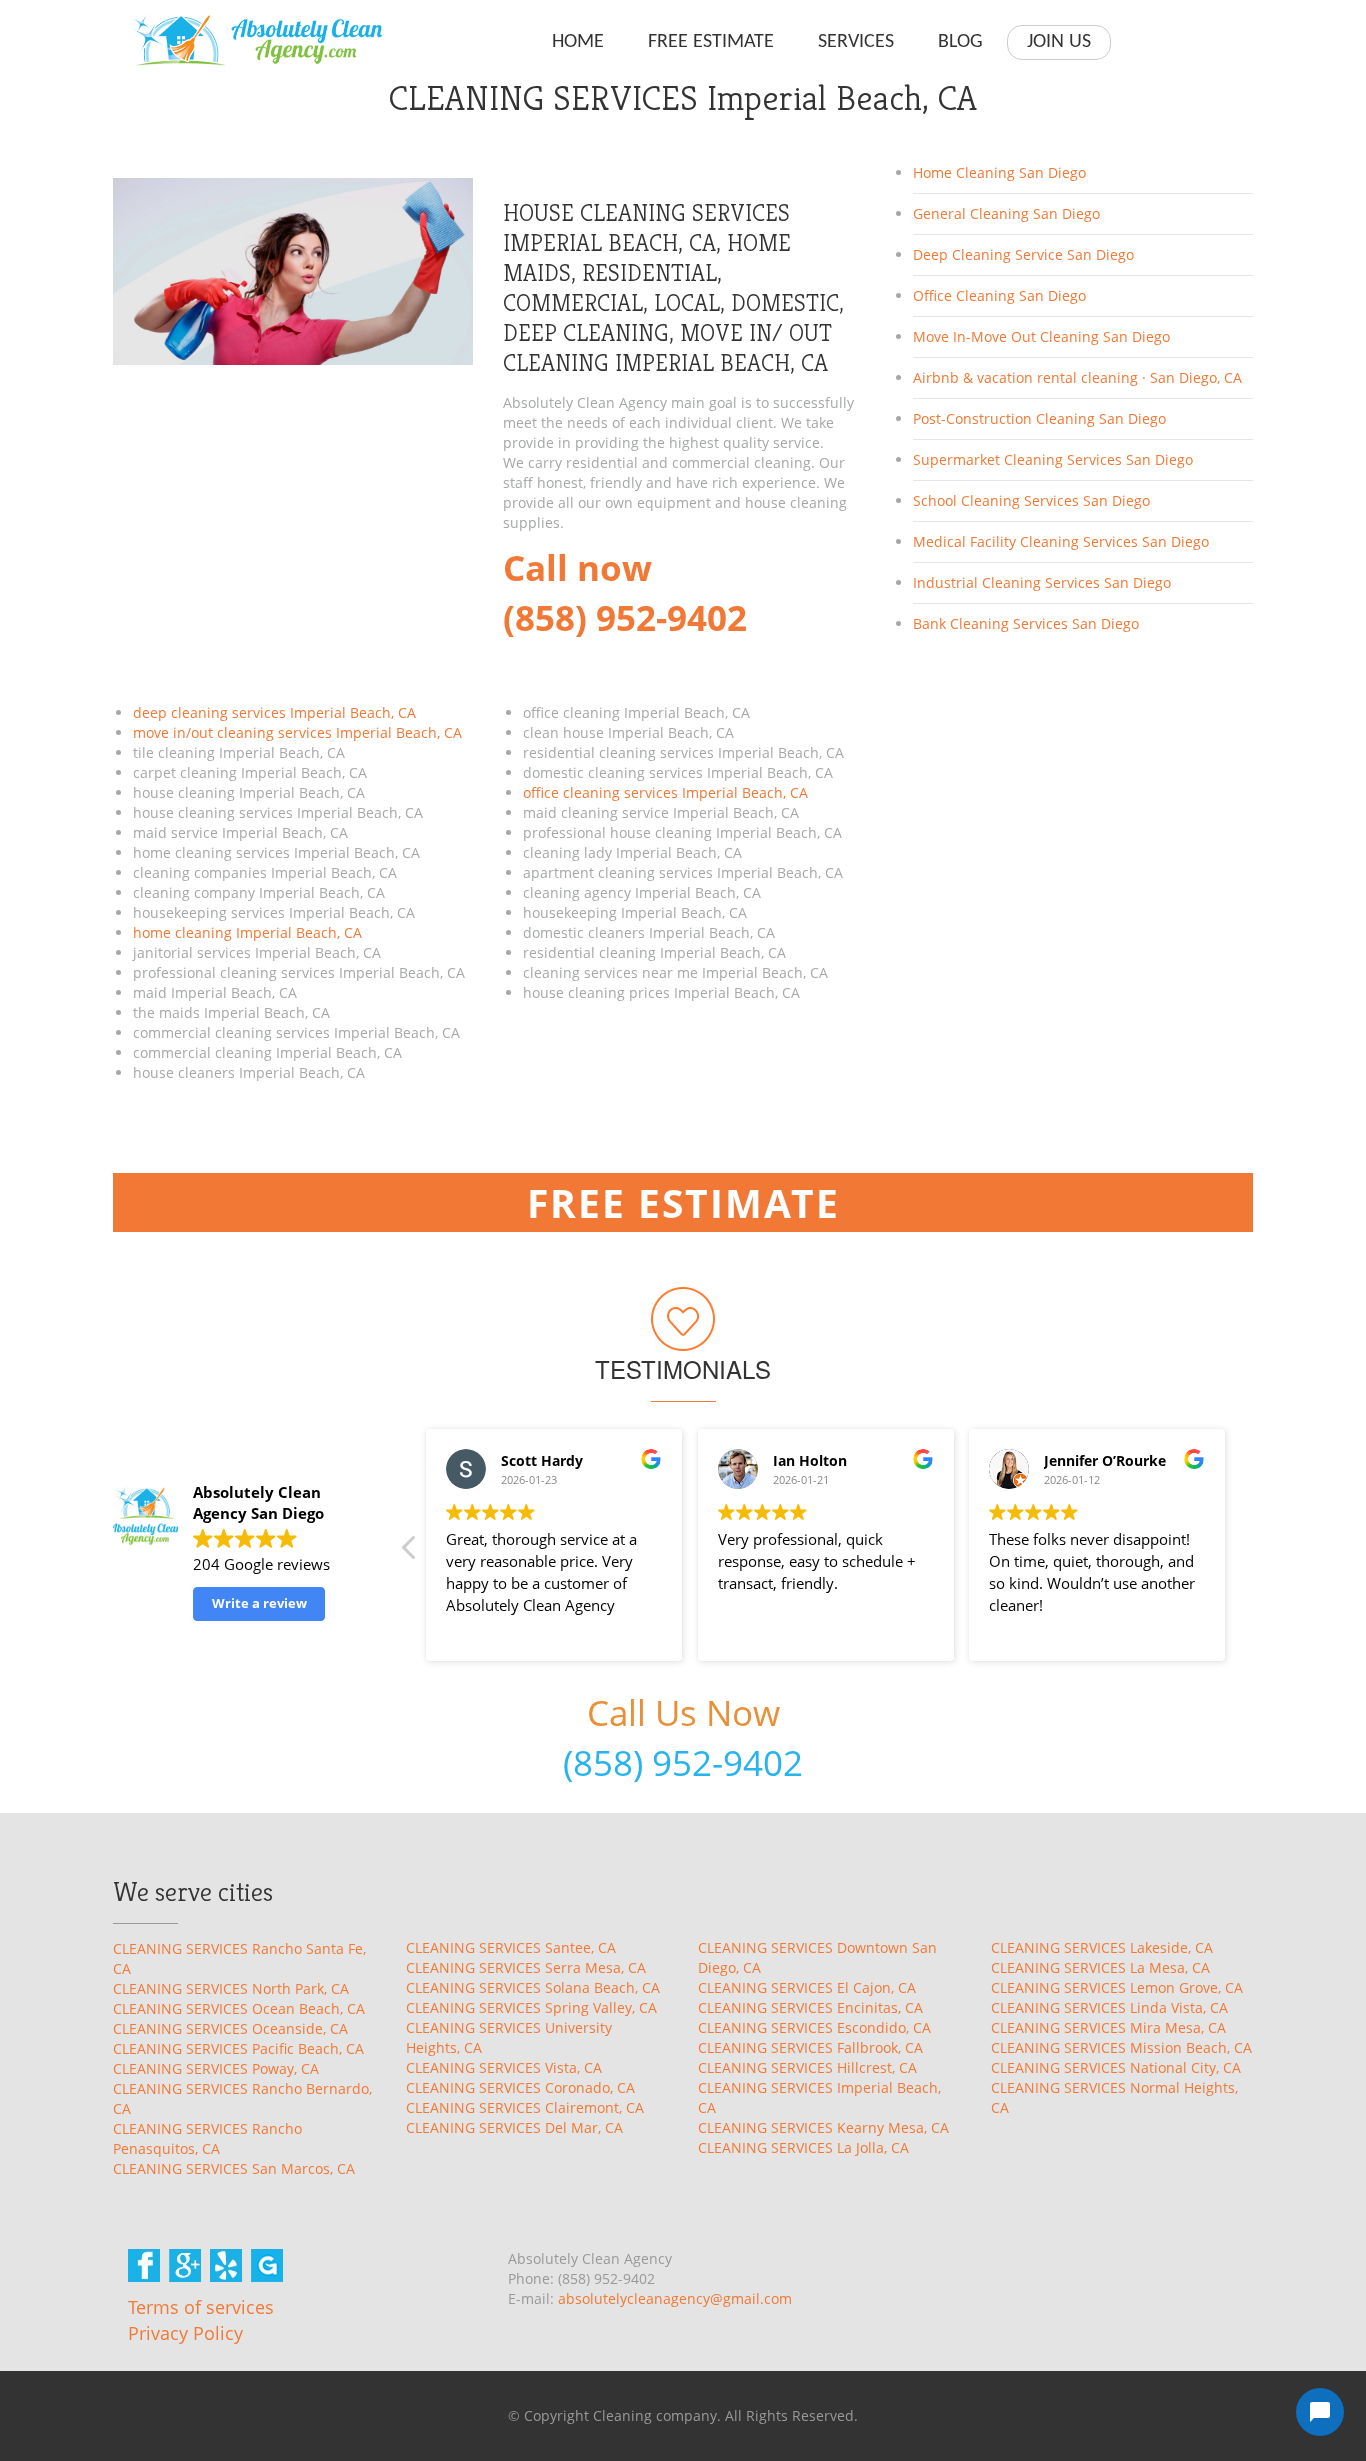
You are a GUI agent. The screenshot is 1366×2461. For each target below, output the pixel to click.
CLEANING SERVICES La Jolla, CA (803, 2147)
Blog (960, 42)
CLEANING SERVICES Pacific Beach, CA (238, 2048)
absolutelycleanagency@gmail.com (675, 2298)
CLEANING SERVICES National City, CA (1116, 2067)
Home (578, 42)
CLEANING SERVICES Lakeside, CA (1102, 1947)
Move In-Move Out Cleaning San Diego (1041, 336)
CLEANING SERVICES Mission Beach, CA (1121, 2047)
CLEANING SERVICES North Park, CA (231, 1988)
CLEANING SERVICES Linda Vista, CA (1109, 2007)
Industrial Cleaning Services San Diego (1042, 582)
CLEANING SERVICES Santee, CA (511, 1947)
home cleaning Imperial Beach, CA (247, 932)
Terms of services (201, 2307)
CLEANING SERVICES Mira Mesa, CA (1108, 2027)
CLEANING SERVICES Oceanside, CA (230, 2028)
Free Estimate (711, 42)
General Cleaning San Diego (1006, 213)
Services (856, 42)
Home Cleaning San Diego (999, 172)
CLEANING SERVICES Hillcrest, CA (807, 2067)
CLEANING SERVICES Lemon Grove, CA (1117, 1987)
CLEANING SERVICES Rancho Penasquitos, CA (207, 2138)
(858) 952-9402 (683, 1762)
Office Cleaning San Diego (999, 295)
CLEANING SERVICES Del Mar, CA (514, 2127)
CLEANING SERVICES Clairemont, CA (525, 2107)
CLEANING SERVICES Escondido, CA (814, 2027)
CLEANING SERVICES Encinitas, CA (810, 2007)
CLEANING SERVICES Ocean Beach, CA (239, 2008)
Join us (1059, 42)
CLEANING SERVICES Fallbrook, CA (810, 2047)
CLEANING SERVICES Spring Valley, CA (531, 2007)
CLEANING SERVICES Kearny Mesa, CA (823, 2127)
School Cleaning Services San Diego (1031, 500)
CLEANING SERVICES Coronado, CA (520, 2087)
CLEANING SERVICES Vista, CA (504, 2067)
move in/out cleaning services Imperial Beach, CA (297, 732)
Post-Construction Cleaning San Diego (1039, 418)
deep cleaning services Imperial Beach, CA (274, 712)
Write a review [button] (259, 1603)
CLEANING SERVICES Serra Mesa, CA (526, 1967)
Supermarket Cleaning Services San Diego (1053, 459)
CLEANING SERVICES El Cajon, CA (807, 1987)
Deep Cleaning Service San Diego (1023, 254)
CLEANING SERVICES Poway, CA (216, 2068)
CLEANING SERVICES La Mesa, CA (1100, 1967)
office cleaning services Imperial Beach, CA (665, 792)
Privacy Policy (185, 2333)
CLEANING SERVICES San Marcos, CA (234, 2168)
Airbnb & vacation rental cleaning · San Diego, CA (1077, 377)
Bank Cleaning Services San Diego (1026, 623)
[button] (410, 1553)
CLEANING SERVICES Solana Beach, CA (533, 1987)
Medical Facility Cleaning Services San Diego (1061, 541)
